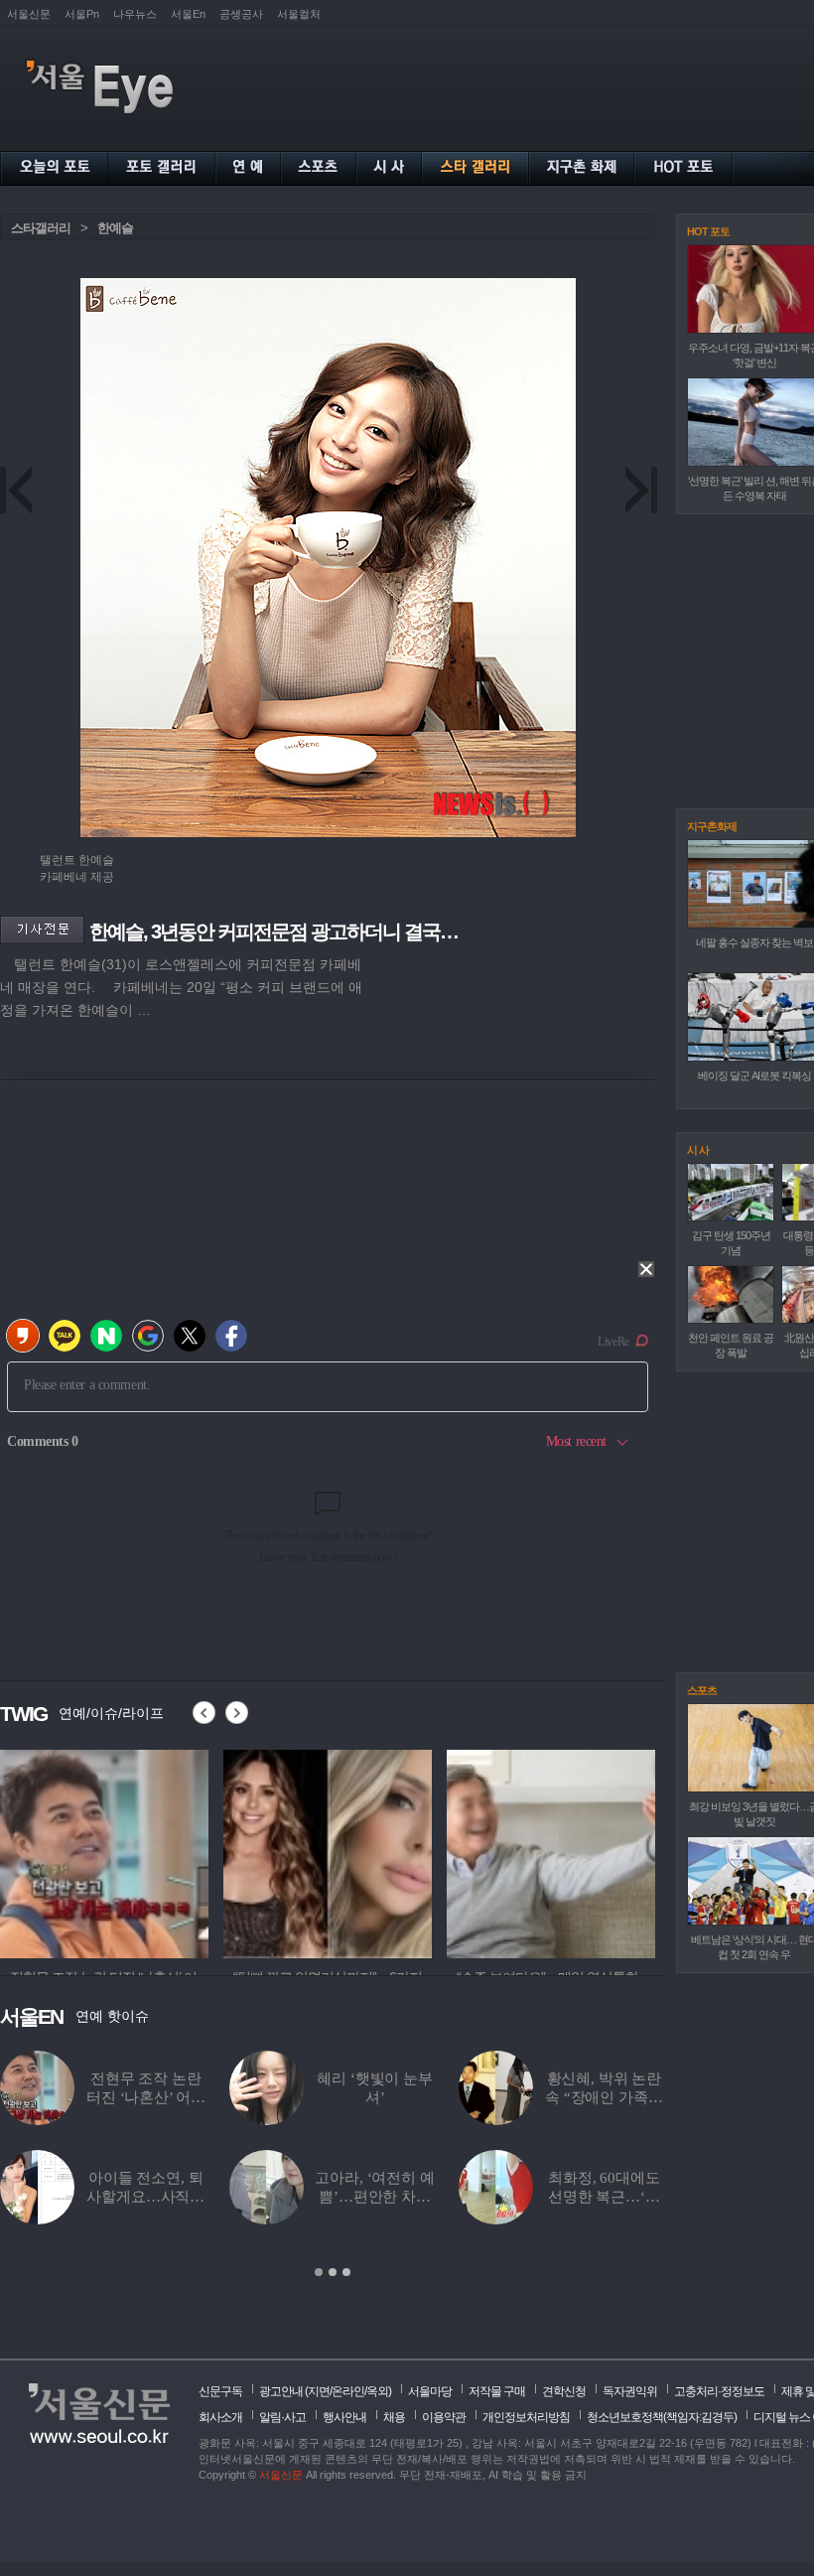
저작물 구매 (497, 2391)
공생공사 (241, 14)
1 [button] (319, 2272)
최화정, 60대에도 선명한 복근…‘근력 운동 (604, 2197)
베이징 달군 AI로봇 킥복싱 (754, 1075)
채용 (394, 2417)
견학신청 (564, 2391)
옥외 (377, 2391)
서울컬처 (299, 14)
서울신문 (29, 14)
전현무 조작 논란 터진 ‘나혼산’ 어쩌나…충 (145, 2097)
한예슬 (115, 228)
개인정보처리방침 (526, 2417)
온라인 (348, 2391)
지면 (319, 2391)
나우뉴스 (135, 14)
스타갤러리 (41, 228)
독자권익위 (630, 2391)
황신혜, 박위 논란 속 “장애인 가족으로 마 (604, 2097)
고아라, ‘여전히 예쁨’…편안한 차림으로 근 (374, 2197)
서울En (188, 14)
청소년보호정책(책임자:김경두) (662, 2417)
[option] (104, 1851)
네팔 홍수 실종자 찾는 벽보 (754, 942)
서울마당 (430, 2391)
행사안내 (344, 2417)
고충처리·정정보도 (719, 2391)
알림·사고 (282, 2417)
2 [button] (333, 2272)
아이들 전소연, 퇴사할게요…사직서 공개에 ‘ (145, 2197)
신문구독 (220, 2391)
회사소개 (220, 2417)
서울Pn (82, 14)
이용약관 (444, 2417)
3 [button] (346, 2272)
